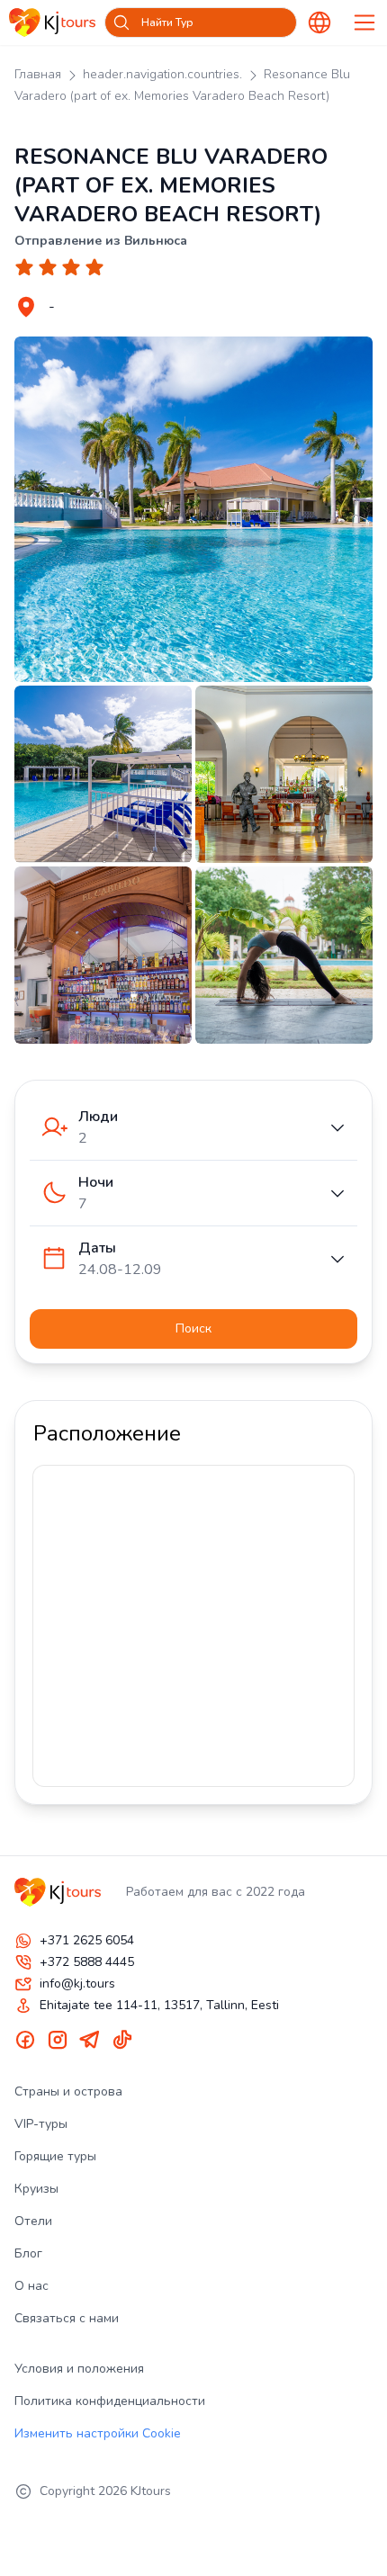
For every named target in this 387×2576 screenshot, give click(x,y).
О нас (31, 2286)
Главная (38, 74)
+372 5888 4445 (87, 1962)
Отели (33, 2221)
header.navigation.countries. (162, 74)
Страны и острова (68, 2091)
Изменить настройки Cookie (98, 2433)
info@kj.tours (77, 1984)
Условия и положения (79, 2369)
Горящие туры (55, 2156)
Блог (28, 2253)
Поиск (193, 1328)
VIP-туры (41, 2124)
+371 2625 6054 (87, 1940)
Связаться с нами (67, 2318)
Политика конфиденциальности (110, 2401)
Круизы (36, 2189)
